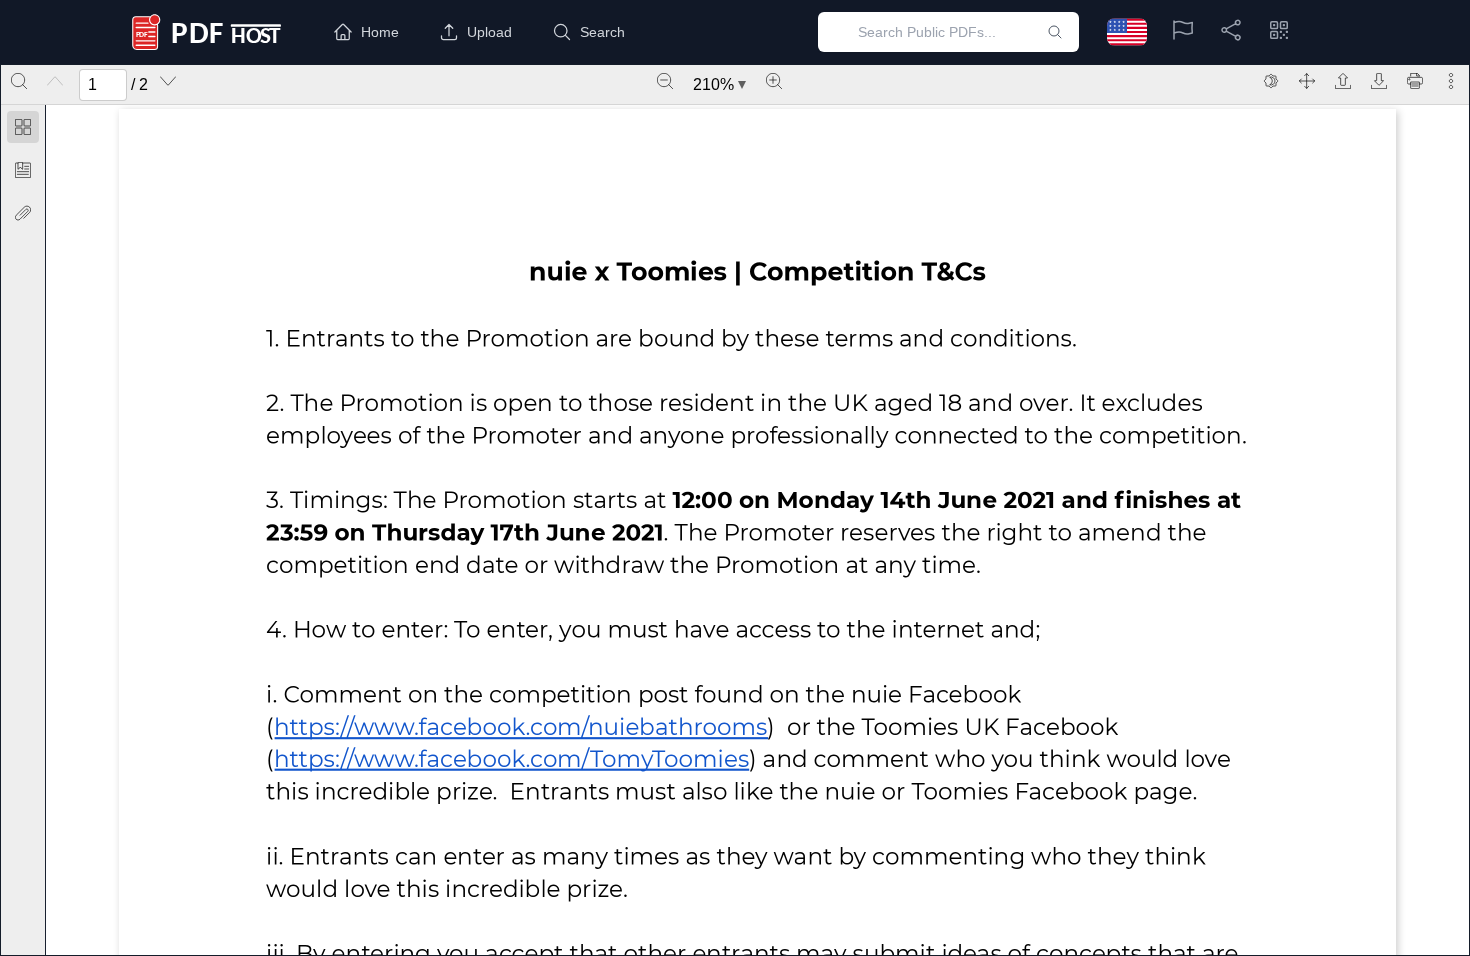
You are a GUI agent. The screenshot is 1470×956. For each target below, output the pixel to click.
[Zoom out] (665, 81)
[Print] (1415, 81)
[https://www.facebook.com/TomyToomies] (511, 759)
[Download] (1379, 81)
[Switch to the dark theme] (1271, 81)
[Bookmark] (23, 170)
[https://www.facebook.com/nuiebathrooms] (520, 726)
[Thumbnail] (23, 127)
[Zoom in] (774, 81)
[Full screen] (1307, 81)
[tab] (23, 130)
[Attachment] (23, 213)
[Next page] (168, 81)
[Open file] (1343, 81)
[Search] (19, 81)
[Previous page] (55, 81)
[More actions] (1451, 81)
